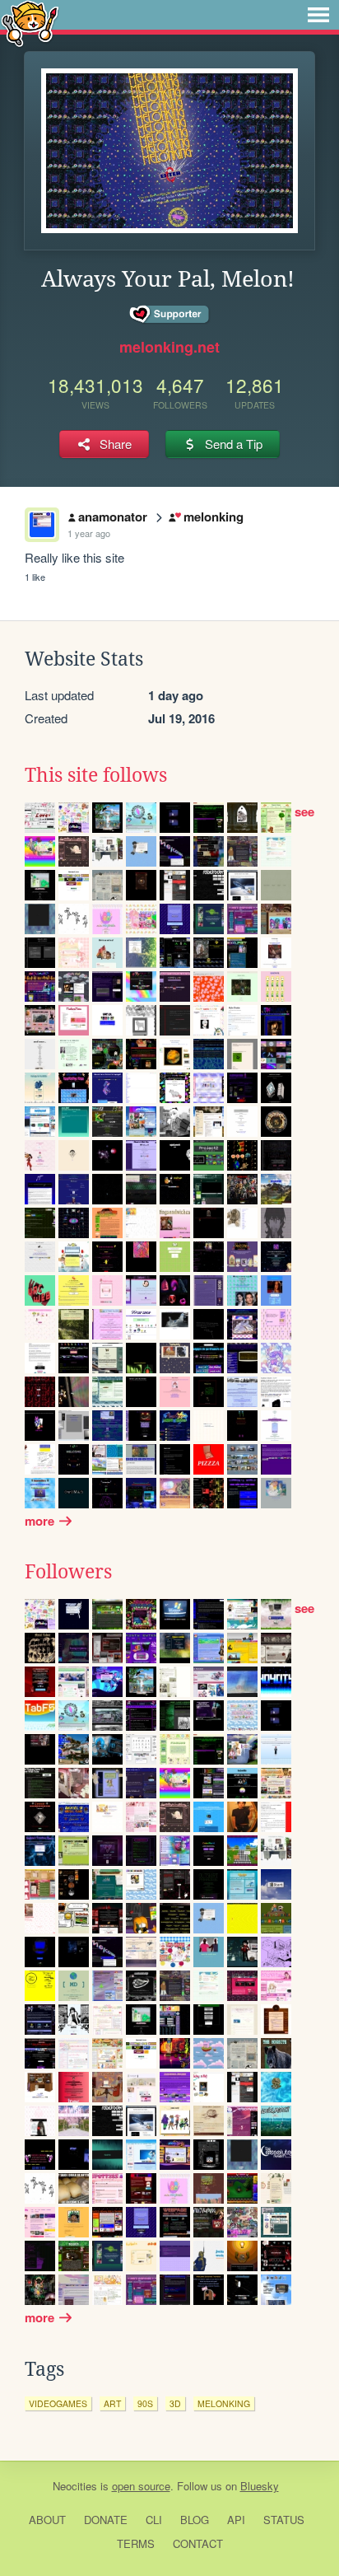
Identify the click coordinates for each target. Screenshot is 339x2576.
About (47, 2520)
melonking (213, 517)
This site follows (96, 775)
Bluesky (260, 2486)
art (112, 2403)
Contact (198, 2543)
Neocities (75, 2486)
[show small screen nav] (318, 15)
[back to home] (30, 23)
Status (284, 2520)
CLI (154, 2520)
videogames (58, 2403)
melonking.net (169, 347)
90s (145, 2403)
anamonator (113, 517)
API (236, 2520)
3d (175, 2403)
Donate (106, 2520)
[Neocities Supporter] (170, 315)
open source (141, 2486)
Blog (195, 2520)
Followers (68, 1572)
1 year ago (89, 533)
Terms (136, 2543)
